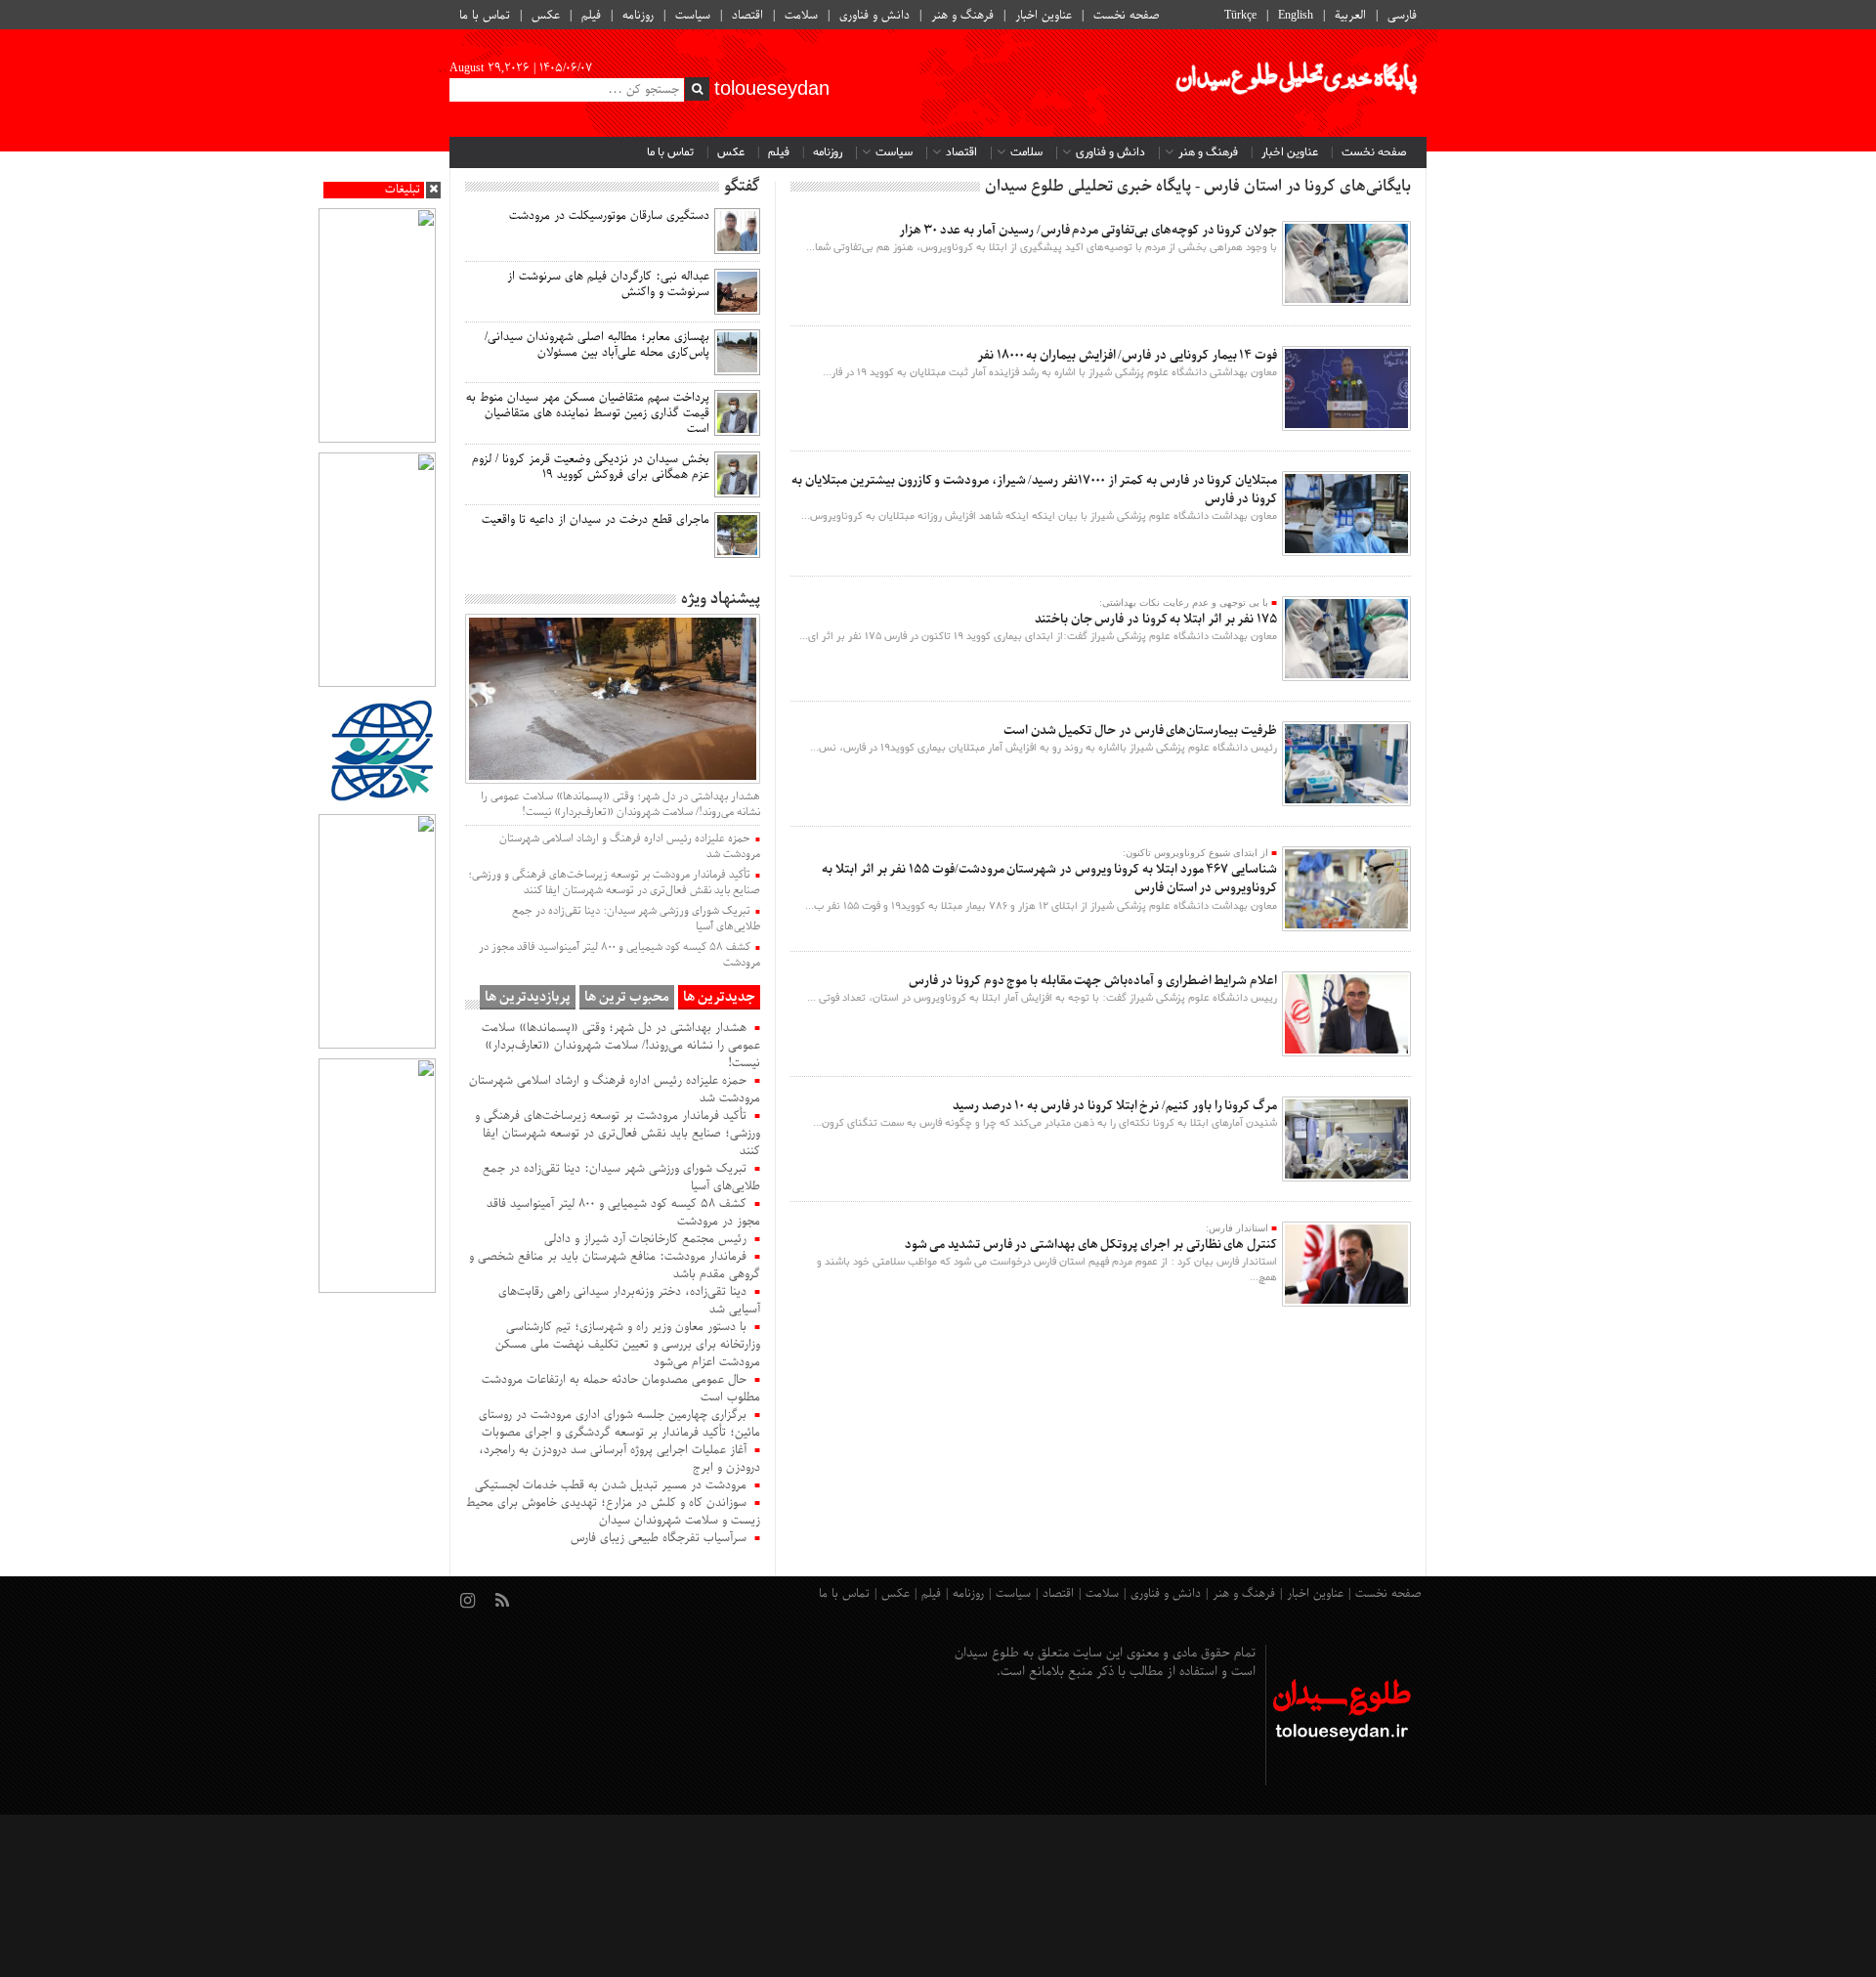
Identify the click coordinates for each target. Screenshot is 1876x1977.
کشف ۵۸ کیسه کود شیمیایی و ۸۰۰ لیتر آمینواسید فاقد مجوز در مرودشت (619, 955)
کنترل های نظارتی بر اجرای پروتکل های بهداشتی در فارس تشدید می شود (1091, 1245)
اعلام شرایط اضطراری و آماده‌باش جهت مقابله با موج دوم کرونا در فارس (1093, 981)
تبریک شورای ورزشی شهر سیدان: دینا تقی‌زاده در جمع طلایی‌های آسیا (636, 919)
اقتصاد (747, 16)
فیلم (591, 16)
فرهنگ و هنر (962, 16)
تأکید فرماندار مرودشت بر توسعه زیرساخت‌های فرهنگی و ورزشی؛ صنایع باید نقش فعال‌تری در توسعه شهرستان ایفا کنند (614, 882)
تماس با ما (485, 16)
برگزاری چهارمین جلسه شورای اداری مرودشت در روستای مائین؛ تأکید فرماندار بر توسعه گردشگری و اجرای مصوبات (619, 1424)
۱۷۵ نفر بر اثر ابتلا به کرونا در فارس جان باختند (1156, 619)
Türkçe (1240, 16)
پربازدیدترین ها (528, 997)
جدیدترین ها (719, 997)
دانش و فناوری (874, 16)
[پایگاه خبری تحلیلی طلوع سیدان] (1295, 83)
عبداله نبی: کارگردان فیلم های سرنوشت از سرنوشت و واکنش (608, 284)
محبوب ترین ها (627, 997)
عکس (546, 16)
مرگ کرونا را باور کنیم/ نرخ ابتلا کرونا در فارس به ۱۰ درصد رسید (1115, 1106)
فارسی (1402, 16)
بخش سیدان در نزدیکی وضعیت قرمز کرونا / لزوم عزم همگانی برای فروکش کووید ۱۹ (591, 467)
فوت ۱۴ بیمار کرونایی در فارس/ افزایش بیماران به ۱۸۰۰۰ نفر (1127, 355)
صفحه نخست (1127, 16)
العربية (1350, 16)
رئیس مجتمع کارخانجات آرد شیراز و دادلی (645, 1239)
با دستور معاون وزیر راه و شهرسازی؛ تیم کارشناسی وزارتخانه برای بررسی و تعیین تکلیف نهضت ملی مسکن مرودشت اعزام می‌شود (628, 1345)
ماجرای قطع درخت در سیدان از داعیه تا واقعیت (596, 520)
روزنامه (638, 16)
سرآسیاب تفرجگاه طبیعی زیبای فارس (659, 1538)
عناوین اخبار (1044, 16)
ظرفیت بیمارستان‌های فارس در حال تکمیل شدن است (1140, 731)
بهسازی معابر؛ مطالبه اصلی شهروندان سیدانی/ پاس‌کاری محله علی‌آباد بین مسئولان (597, 345)
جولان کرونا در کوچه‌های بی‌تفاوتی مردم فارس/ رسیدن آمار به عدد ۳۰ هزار (1088, 230)
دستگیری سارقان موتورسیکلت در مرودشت (609, 216)
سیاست (693, 16)
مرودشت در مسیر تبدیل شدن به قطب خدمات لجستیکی (611, 1485)
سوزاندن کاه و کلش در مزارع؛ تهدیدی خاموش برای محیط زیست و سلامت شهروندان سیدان (613, 1512)
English (1296, 16)
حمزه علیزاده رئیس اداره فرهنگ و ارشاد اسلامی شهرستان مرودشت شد (630, 846)
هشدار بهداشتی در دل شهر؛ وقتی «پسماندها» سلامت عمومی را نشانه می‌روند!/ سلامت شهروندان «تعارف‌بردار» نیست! (620, 804)
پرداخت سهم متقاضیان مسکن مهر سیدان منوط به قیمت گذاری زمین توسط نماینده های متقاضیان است (588, 413)
